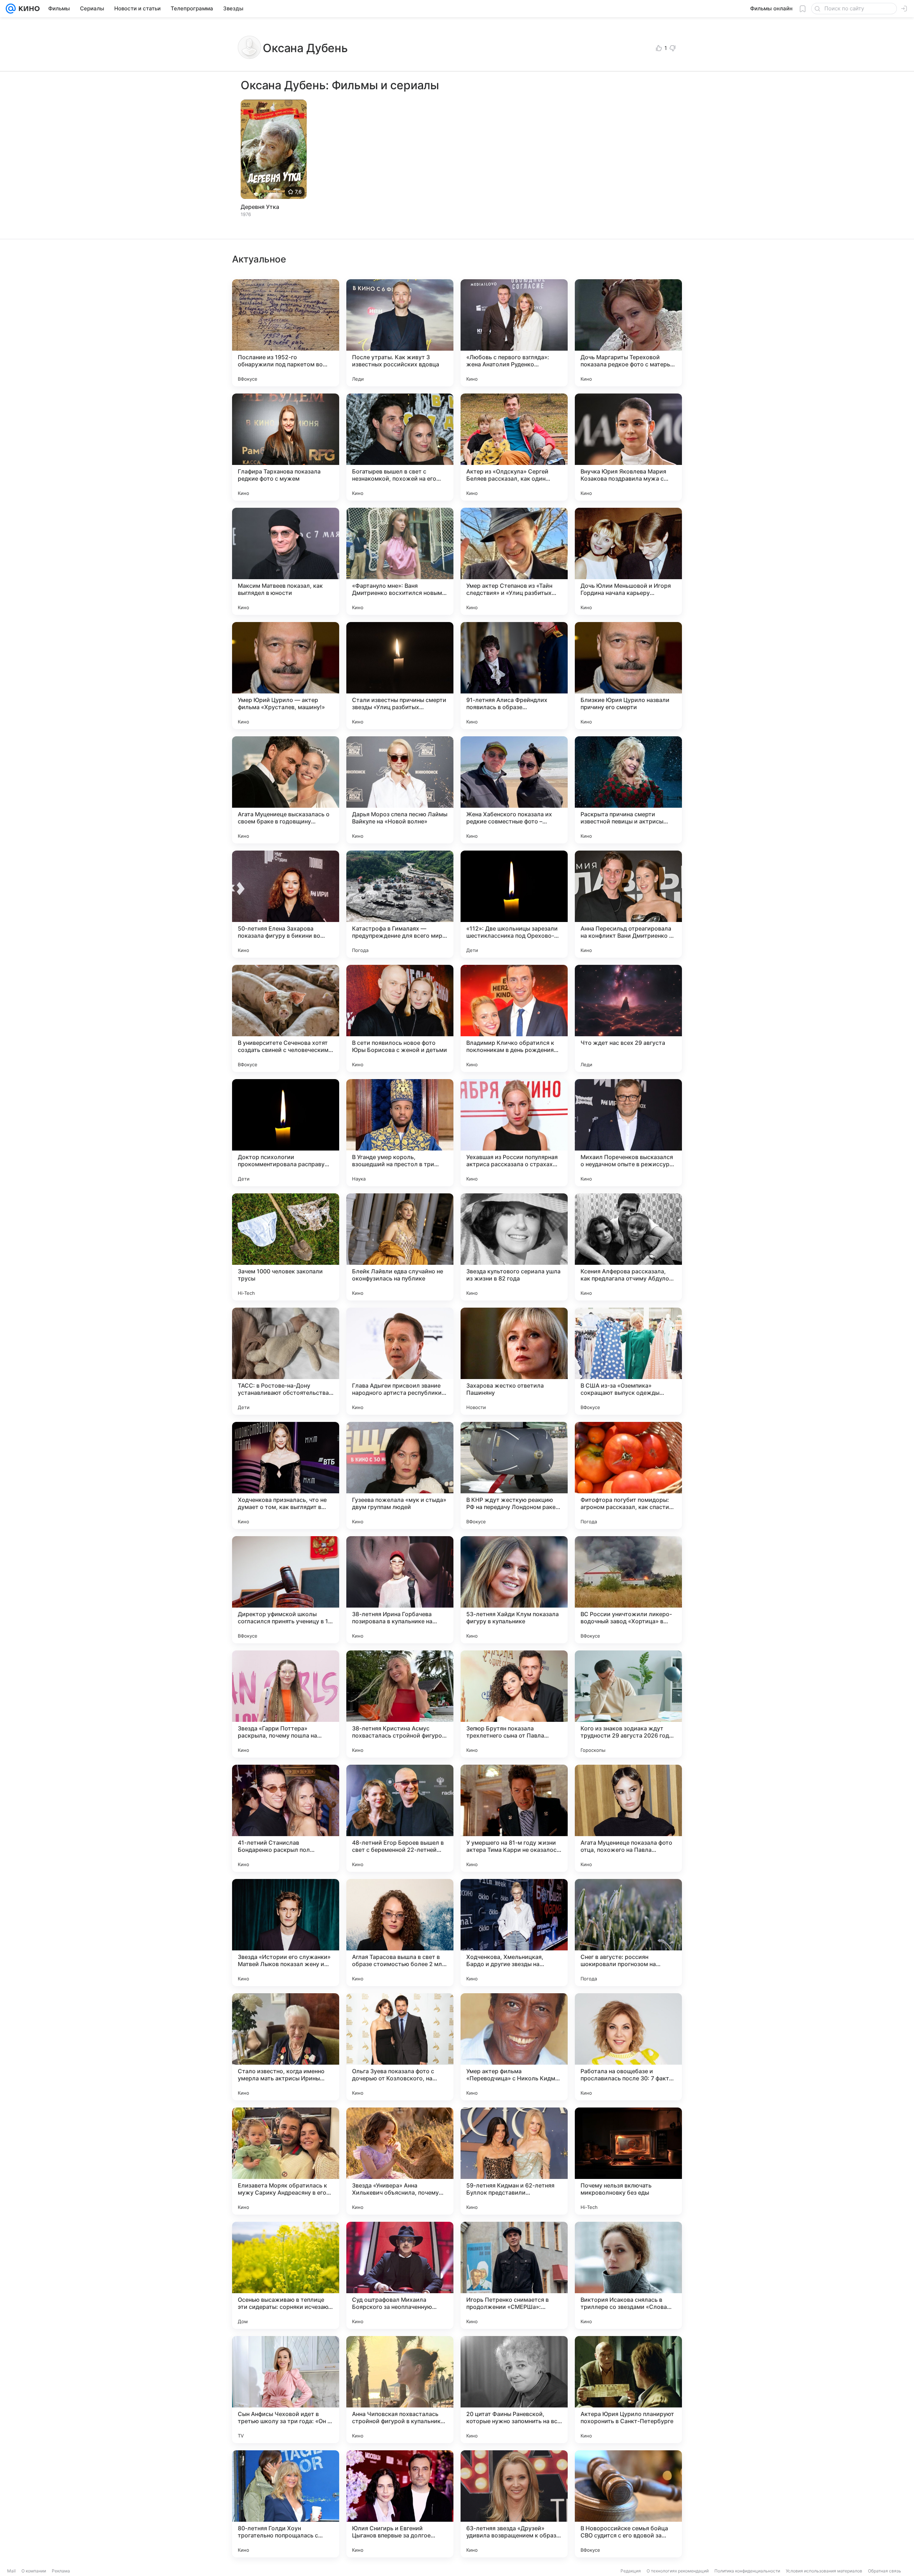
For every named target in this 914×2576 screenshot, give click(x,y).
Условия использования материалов (824, 2571)
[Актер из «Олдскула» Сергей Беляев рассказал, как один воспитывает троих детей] (514, 447)
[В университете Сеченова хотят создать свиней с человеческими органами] (286, 1018)
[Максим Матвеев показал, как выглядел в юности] (286, 561)
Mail (11, 2571)
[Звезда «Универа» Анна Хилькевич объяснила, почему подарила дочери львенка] (400, 2161)
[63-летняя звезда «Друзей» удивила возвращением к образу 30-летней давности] (514, 2504)
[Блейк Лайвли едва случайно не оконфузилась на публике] (400, 1247)
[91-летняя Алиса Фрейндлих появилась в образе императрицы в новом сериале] (514, 676)
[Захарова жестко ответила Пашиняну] (514, 1361)
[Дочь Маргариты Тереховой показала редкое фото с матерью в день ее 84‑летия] (628, 333)
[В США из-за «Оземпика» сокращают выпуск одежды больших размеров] (628, 1361)
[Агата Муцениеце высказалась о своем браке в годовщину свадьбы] (286, 790)
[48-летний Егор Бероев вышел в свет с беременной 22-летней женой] (400, 1818)
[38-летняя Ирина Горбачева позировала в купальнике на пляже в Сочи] (400, 1590)
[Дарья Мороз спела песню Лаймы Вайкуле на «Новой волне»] (400, 790)
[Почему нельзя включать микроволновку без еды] (628, 2161)
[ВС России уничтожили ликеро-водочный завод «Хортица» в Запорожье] (628, 1590)
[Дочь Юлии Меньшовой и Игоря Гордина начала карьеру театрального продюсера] (628, 561)
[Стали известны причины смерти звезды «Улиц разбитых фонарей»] (400, 676)
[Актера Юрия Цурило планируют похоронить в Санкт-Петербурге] (628, 2390)
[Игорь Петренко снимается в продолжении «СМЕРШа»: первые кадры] (514, 2275)
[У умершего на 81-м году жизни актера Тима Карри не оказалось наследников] (514, 1818)
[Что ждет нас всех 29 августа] (628, 1018)
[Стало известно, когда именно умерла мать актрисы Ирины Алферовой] (286, 2047)
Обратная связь (885, 2571)
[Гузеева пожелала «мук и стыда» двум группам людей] (400, 1475)
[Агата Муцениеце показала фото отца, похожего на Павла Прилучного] (628, 1818)
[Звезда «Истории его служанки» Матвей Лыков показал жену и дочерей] (286, 1933)
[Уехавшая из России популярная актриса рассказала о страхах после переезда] (514, 1133)
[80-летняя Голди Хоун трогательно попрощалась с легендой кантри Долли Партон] (286, 2504)
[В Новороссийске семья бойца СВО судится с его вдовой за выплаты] (628, 2504)
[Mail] (11, 9)
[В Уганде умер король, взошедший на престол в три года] (400, 1133)
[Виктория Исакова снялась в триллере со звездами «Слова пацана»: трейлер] (628, 2275)
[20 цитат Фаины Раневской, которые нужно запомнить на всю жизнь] (514, 2390)
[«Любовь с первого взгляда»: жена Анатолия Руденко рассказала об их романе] (514, 333)
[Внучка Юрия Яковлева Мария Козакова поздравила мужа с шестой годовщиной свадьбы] (628, 447)
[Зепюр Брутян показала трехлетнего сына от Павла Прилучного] (514, 1704)
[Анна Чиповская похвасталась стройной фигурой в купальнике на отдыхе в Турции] (400, 2390)
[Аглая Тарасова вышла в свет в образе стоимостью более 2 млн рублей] (400, 1933)
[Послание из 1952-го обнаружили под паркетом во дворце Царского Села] (286, 333)
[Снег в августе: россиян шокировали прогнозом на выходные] (628, 1933)
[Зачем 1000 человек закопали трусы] (286, 1247)
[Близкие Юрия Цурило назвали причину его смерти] (628, 676)
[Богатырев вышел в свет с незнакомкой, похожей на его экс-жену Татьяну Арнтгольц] (400, 447)
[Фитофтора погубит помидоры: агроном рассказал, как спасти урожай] (628, 1475)
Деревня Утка (260, 207)
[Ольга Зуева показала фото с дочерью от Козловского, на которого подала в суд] (400, 2047)
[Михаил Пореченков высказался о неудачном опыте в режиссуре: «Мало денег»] (628, 1133)
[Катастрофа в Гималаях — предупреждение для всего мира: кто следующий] (400, 904)
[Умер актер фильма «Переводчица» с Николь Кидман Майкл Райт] (514, 2047)
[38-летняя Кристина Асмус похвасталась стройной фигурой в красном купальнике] (400, 1704)
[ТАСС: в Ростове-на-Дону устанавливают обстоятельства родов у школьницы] (286, 1361)
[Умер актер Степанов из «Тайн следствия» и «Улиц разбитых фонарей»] (514, 561)
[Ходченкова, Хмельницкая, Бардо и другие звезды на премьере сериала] (514, 1933)
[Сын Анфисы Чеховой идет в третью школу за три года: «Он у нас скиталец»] (286, 2390)
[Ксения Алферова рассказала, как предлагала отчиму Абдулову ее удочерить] (628, 1247)
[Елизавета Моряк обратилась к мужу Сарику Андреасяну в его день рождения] (286, 2161)
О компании (34, 2571)
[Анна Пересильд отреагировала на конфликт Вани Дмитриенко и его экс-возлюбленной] (628, 904)
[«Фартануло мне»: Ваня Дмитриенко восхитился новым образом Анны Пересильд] (400, 561)
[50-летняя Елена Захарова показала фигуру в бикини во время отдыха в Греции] (286, 904)
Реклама (61, 2571)
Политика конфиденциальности (747, 2571)
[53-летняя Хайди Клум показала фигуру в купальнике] (514, 1590)
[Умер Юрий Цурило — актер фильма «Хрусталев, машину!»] (286, 676)
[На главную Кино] (28, 9)
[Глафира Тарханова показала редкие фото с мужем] (286, 447)
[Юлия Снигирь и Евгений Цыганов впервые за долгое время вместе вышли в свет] (400, 2504)
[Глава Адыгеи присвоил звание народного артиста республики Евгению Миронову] (400, 1361)
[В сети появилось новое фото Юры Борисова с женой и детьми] (400, 1018)
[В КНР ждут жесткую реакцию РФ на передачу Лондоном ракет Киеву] (514, 1475)
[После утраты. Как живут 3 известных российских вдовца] (400, 333)
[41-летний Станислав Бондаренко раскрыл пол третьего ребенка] (286, 1818)
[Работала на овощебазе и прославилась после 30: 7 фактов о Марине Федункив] (628, 2047)
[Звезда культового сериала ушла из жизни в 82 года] (514, 1247)
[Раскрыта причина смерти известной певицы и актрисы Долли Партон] (628, 790)
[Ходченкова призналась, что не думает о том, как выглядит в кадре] (286, 1475)
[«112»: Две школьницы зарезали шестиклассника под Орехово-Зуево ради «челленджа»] (514, 904)
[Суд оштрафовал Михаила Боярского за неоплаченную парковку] (400, 2275)
